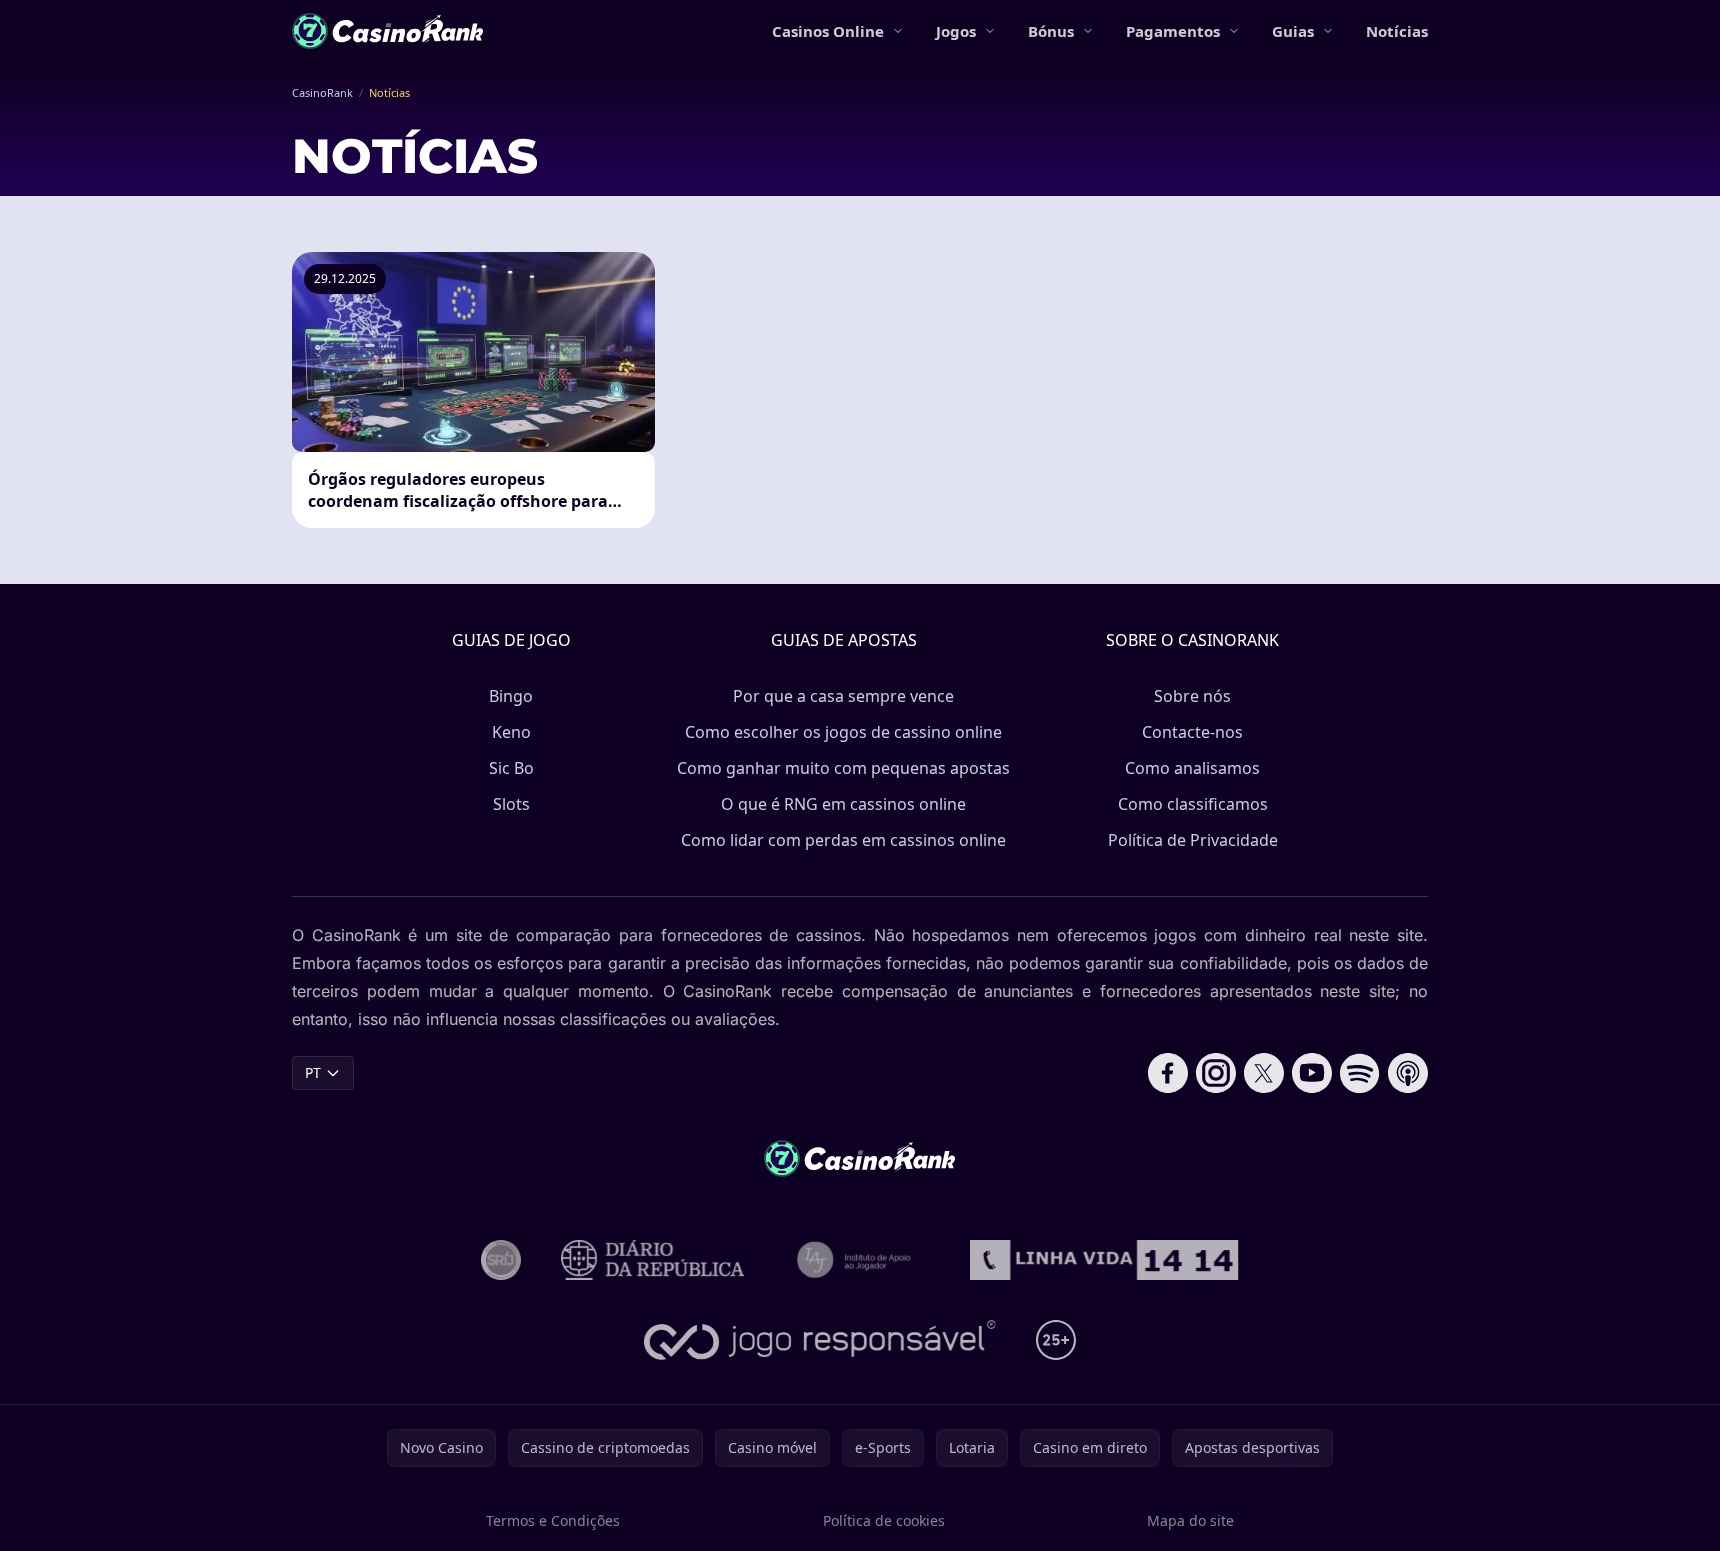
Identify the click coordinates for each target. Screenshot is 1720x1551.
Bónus (1051, 31)
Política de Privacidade (1193, 840)
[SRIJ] (1104, 1260)
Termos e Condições (553, 1520)
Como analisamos (1192, 768)
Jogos (956, 31)
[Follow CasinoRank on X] (1264, 1073)
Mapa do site (1190, 1520)
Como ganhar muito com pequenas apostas (843, 768)
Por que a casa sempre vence (843, 696)
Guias (1293, 31)
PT (313, 1072)
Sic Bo (511, 768)
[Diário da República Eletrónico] (653, 1260)
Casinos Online (828, 31)
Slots (511, 804)
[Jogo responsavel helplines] (820, 1340)
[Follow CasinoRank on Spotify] (1360, 1073)
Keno (511, 732)
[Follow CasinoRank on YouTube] (1312, 1073)
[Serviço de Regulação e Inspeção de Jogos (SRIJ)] (501, 1260)
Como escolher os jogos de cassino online (843, 732)
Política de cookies (884, 1520)
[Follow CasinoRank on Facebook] (1168, 1073)
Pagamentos (1173, 31)
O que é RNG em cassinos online (843, 804)
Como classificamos (1193, 804)
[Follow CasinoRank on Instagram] (1216, 1073)
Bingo (511, 696)
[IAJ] (857, 1260)
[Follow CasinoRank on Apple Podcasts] (1408, 1073)
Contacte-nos (1192, 732)
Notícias (1397, 31)
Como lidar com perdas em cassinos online (843, 840)
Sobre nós (1192, 696)
